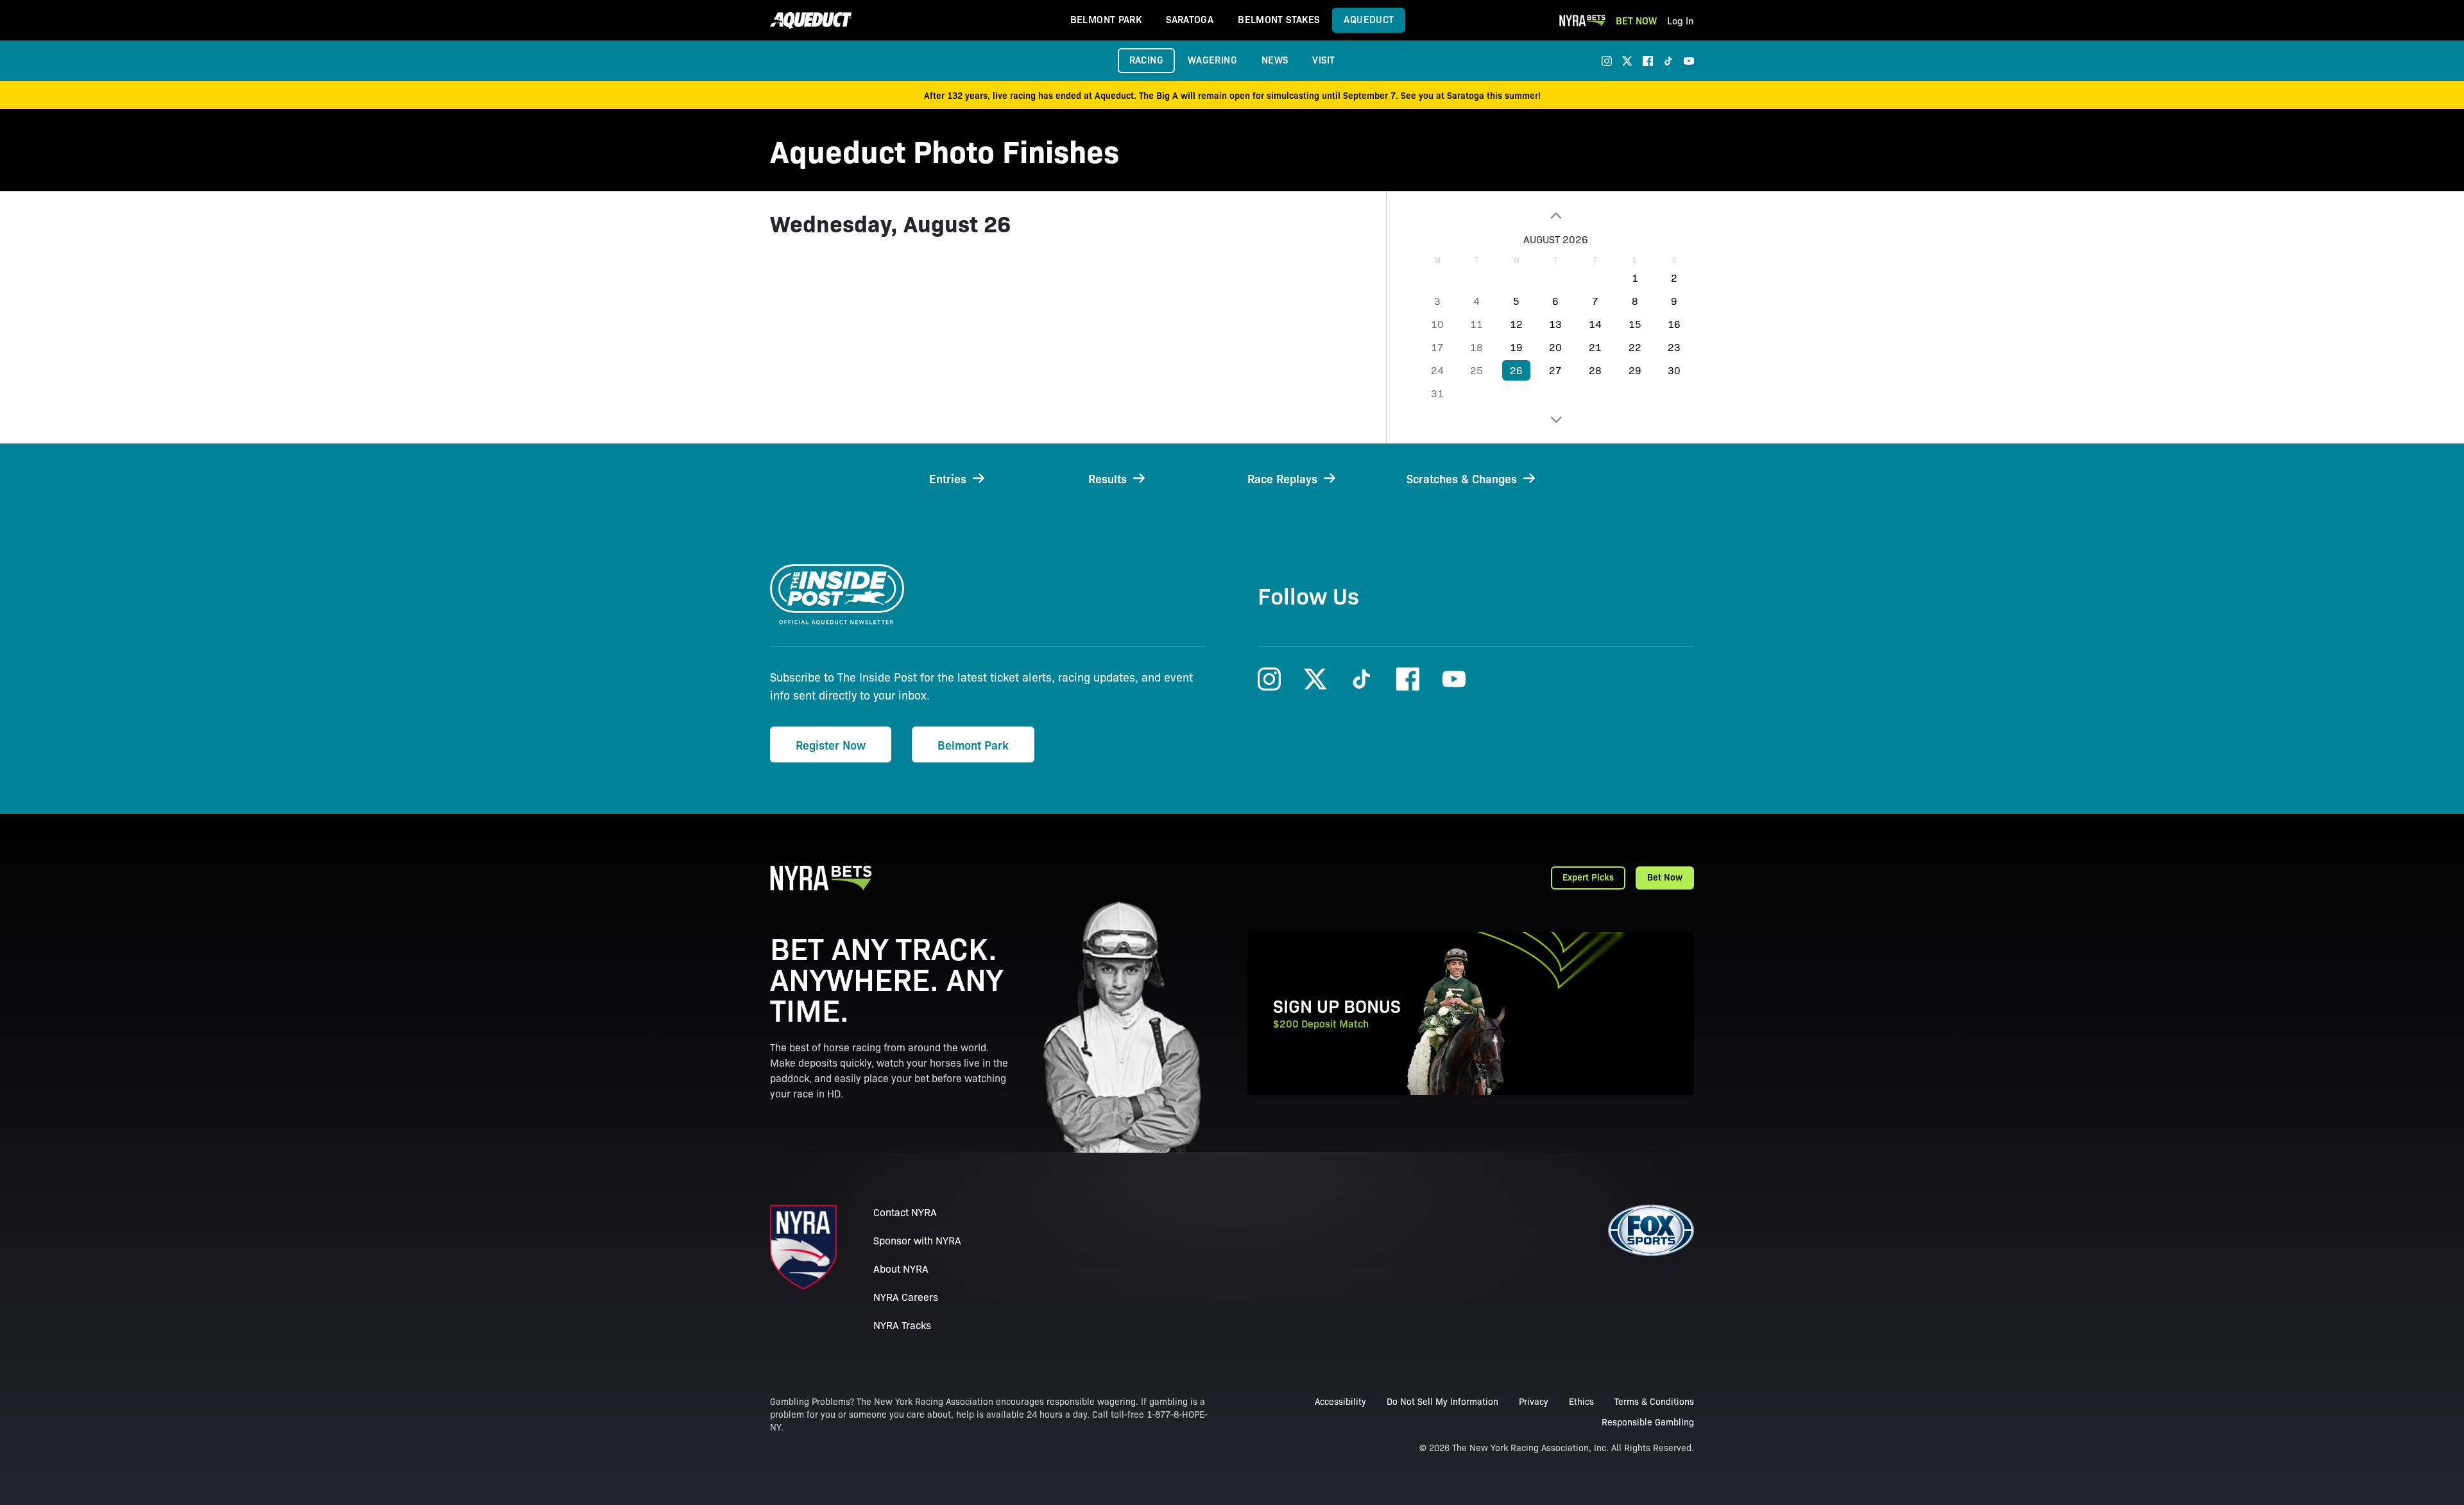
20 (1555, 347)
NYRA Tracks (902, 1325)
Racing (1146, 59)
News (1275, 59)
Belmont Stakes (1279, 19)
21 (1595, 347)
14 (1595, 324)
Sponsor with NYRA (917, 1240)
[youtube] (1689, 61)
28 (1595, 370)
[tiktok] (1668, 61)
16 (1674, 324)
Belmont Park (1106, 19)
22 (1635, 347)
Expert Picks (1588, 877)
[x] (1627, 61)
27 (1555, 370)
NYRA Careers (906, 1297)
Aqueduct (1369, 19)
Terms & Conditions (1654, 1401)
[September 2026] (1556, 420)
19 (1516, 347)
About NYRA (901, 1268)
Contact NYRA (905, 1212)
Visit (1323, 59)
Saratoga (1190, 19)
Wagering (1212, 59)
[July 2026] (1556, 216)
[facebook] (1648, 61)
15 (1635, 324)
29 (1635, 370)
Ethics (1581, 1401)
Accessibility (1340, 1401)
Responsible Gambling (1648, 1422)
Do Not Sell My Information (1442, 1401)
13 (1555, 324)
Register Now (831, 744)
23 (1674, 347)
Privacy (1534, 1401)
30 (1674, 370)
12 (1516, 324)
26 (1516, 370)
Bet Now (1636, 20)
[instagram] (1607, 61)
